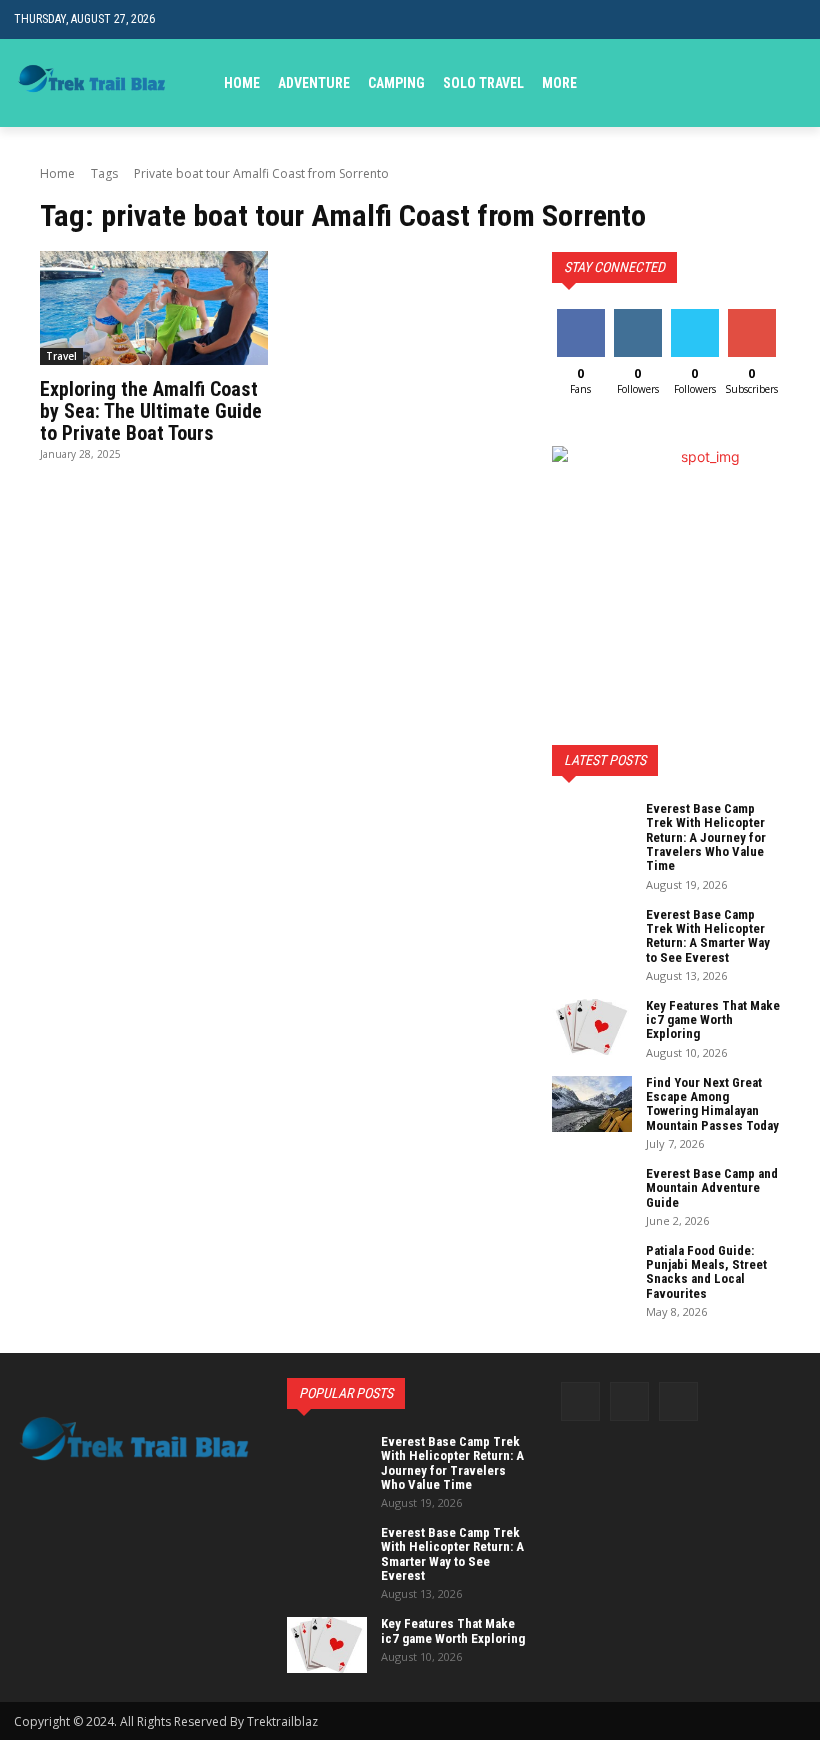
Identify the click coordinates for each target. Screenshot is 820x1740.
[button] (790, 82)
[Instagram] (629, 1401)
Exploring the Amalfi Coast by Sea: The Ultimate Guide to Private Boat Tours (151, 411)
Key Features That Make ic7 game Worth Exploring (713, 1020)
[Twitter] (678, 1401)
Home (57, 173)
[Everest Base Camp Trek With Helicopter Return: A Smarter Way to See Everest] (592, 936)
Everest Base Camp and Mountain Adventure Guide (712, 1188)
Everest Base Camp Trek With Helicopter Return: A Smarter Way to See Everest (708, 936)
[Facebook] (580, 1401)
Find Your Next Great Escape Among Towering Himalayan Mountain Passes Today (712, 1104)
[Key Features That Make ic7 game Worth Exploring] (592, 1027)
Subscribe (754, 316)
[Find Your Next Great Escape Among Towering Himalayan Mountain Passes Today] (592, 1104)
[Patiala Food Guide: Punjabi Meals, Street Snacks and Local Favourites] (592, 1272)
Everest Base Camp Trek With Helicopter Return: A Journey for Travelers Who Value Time (706, 837)
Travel (61, 356)
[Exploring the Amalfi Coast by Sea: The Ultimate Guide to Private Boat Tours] (154, 308)
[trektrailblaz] (93, 83)
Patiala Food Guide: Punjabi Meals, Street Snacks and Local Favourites (706, 1272)
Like (580, 316)
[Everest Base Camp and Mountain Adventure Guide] (592, 1195)
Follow (637, 316)
